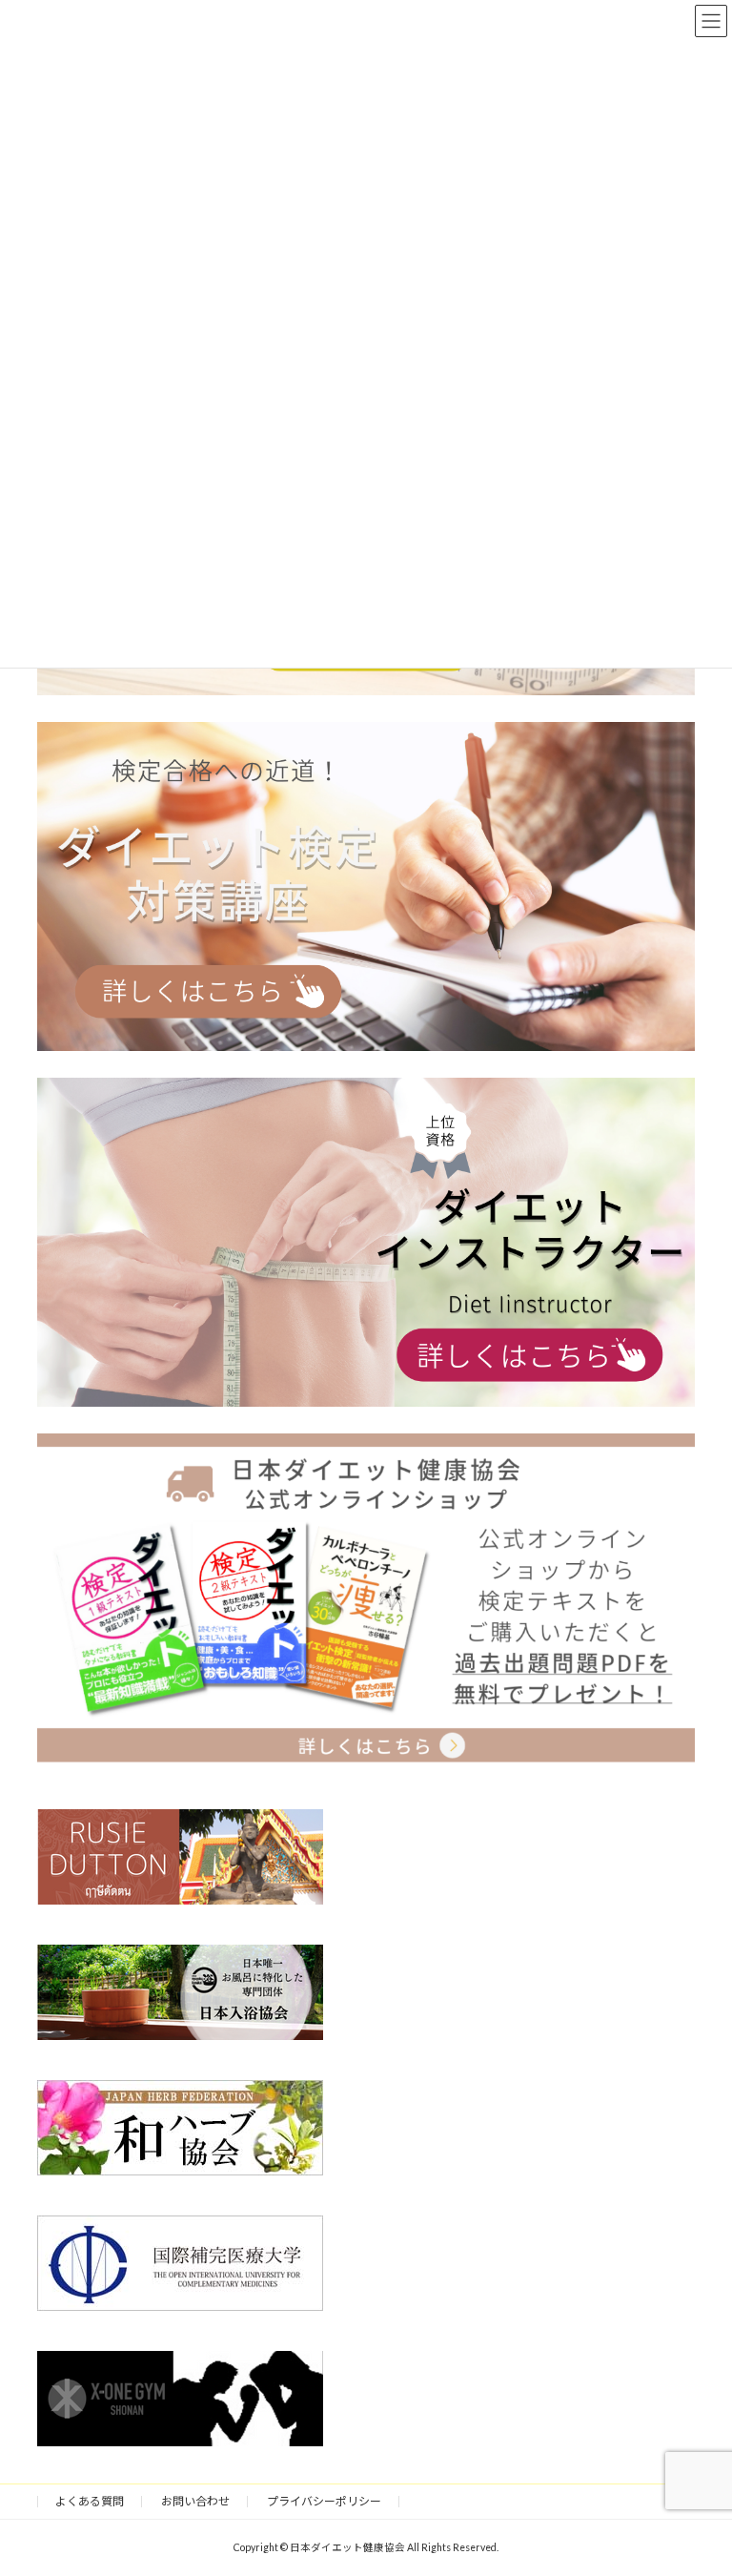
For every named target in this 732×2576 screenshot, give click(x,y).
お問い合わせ (195, 2501)
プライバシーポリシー (324, 2501)
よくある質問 (90, 2501)
